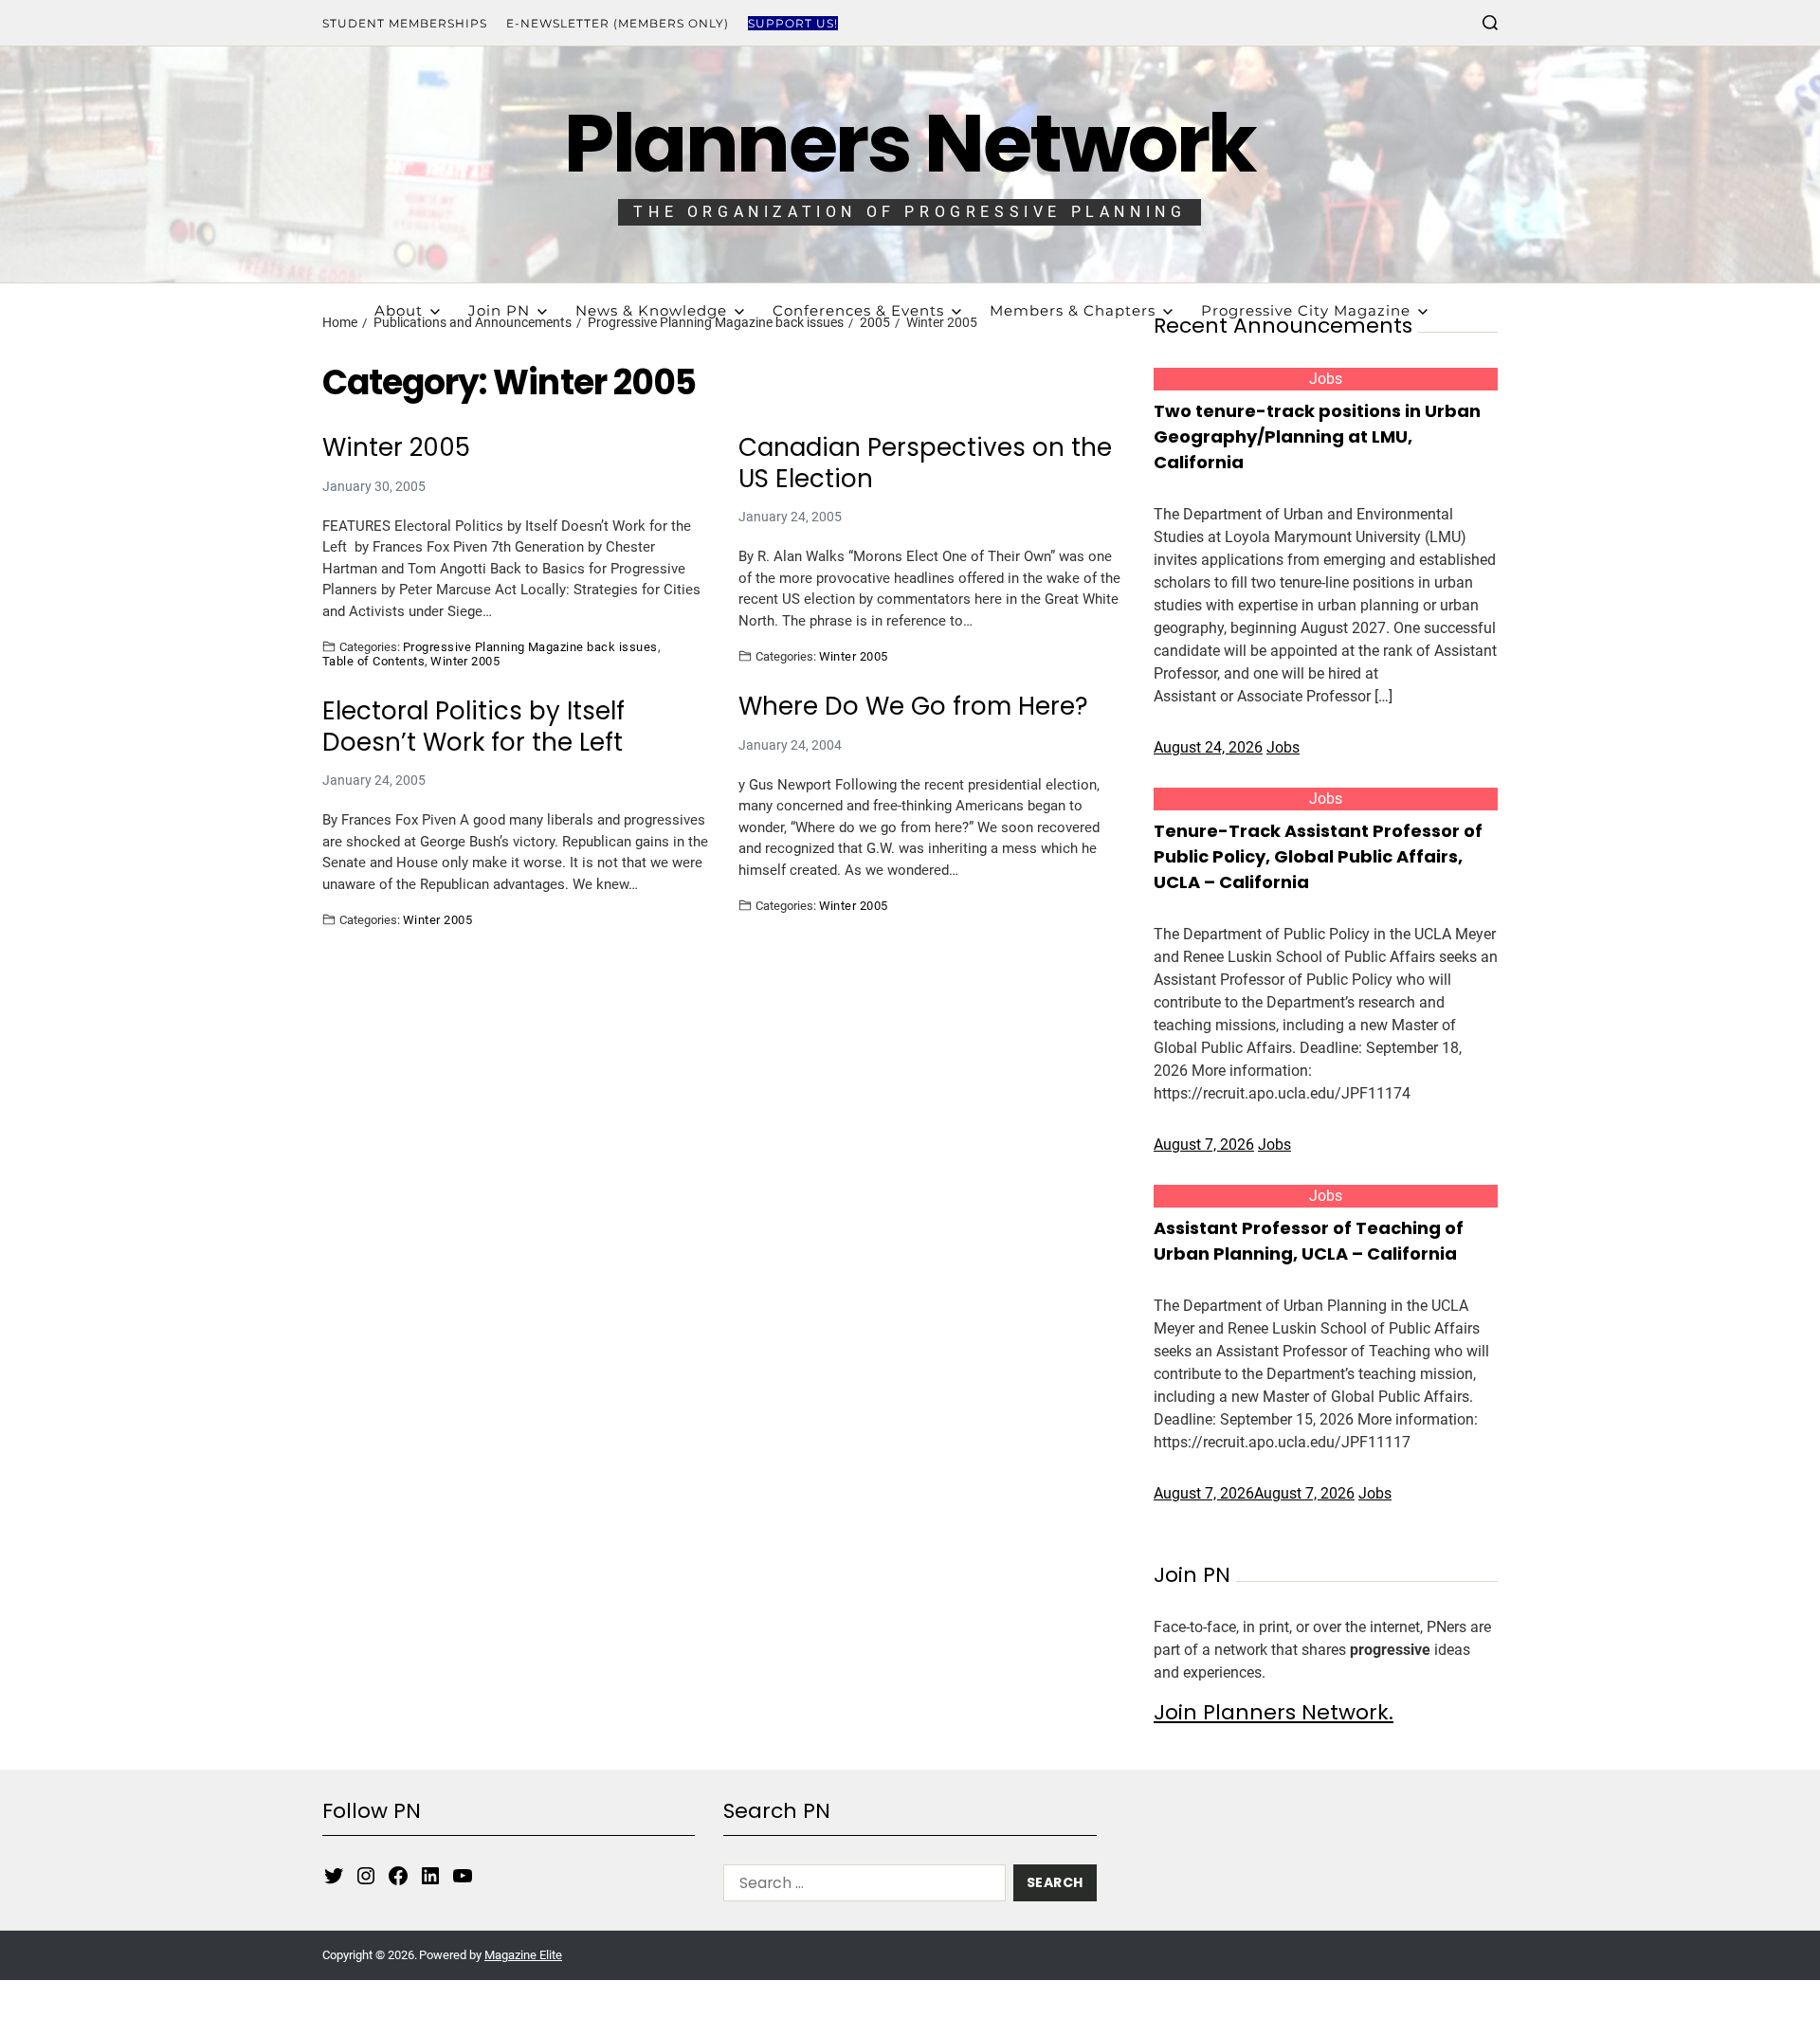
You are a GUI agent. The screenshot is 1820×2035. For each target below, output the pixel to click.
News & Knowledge (651, 310)
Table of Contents (373, 661)
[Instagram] (366, 1876)
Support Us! (793, 23)
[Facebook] (398, 1876)
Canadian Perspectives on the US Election (925, 463)
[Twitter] (334, 1876)
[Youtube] (463, 1876)
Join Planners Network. (1274, 1712)
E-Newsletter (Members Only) (618, 23)
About (399, 310)
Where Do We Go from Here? (913, 707)
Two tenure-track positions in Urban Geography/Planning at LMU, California (1317, 436)
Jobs (1326, 379)
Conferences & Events (858, 310)
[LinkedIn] (430, 1876)
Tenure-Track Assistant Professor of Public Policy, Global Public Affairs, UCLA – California (1318, 856)
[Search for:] (861, 1887)
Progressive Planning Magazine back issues (530, 646)
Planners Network (910, 144)
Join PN (499, 310)
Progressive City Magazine (1306, 310)
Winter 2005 (396, 448)
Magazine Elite (523, 1955)
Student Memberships (405, 23)
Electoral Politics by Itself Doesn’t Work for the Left (473, 727)
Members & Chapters (1073, 310)
